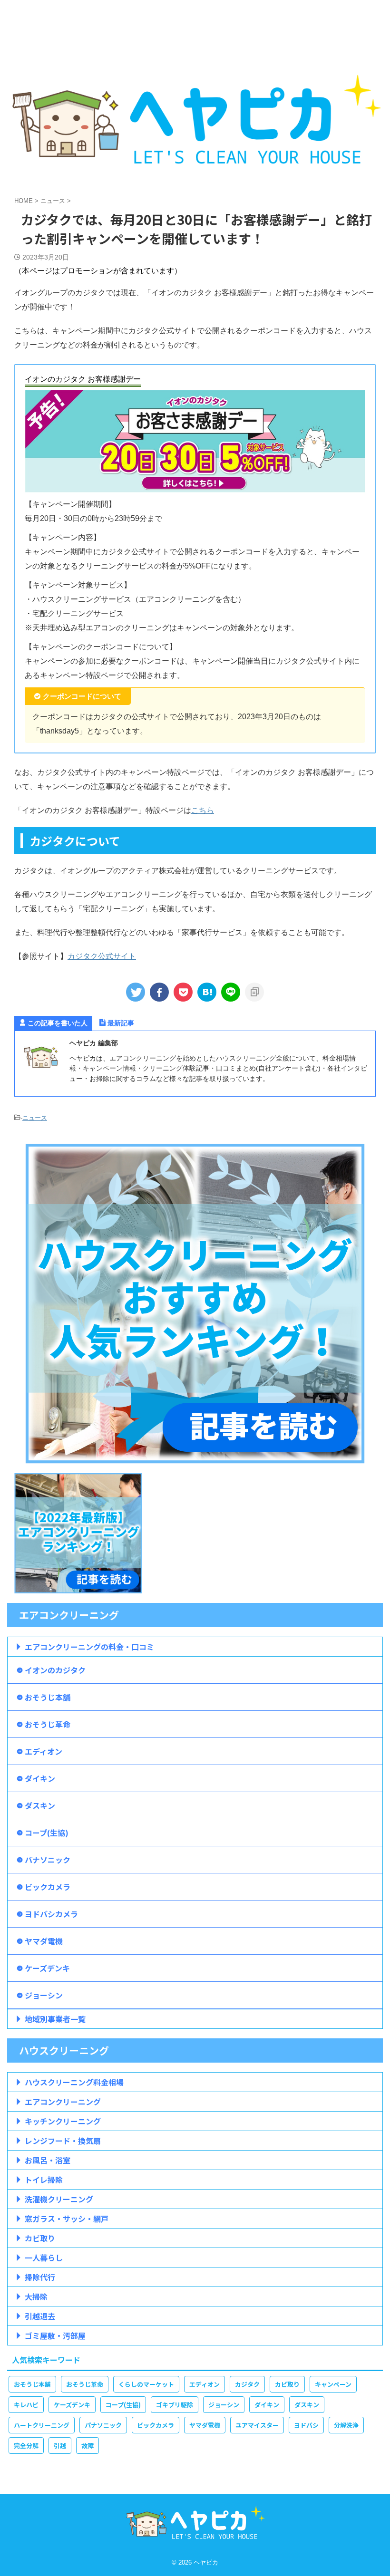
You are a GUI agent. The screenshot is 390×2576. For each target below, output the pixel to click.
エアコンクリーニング (63, 2102)
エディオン (44, 1751)
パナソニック (48, 1860)
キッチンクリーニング (63, 2121)
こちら (203, 810)
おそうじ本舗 (48, 1697)
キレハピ (26, 2405)
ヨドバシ (306, 2425)
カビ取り (40, 2238)
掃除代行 (40, 2277)
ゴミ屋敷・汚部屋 (55, 2335)
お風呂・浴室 (48, 2160)
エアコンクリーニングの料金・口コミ (89, 1647)
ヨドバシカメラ (51, 1914)
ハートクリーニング (42, 2425)
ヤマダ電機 (44, 1941)
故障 (88, 2446)
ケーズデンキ (47, 1968)
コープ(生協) (47, 1833)
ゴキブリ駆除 (175, 2405)
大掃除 (36, 2296)
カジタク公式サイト (102, 956)
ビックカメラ (48, 1887)
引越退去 (40, 2316)
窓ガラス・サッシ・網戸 (67, 2219)
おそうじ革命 (48, 1724)
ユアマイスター (257, 2425)
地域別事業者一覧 (55, 2019)
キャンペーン (333, 2384)
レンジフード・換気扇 (63, 2141)
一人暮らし (44, 2258)
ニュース (35, 1118)
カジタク (247, 2384)
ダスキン (40, 1805)
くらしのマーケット (146, 2384)
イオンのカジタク (55, 1670)
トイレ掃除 (44, 2180)
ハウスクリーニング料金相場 (74, 2082)
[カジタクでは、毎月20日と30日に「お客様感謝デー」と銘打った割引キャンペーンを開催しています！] (207, 992)
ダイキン (40, 1778)
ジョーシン (44, 1995)
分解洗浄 (346, 2425)
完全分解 (26, 2446)
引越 (60, 2446)
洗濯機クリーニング (59, 2199)
